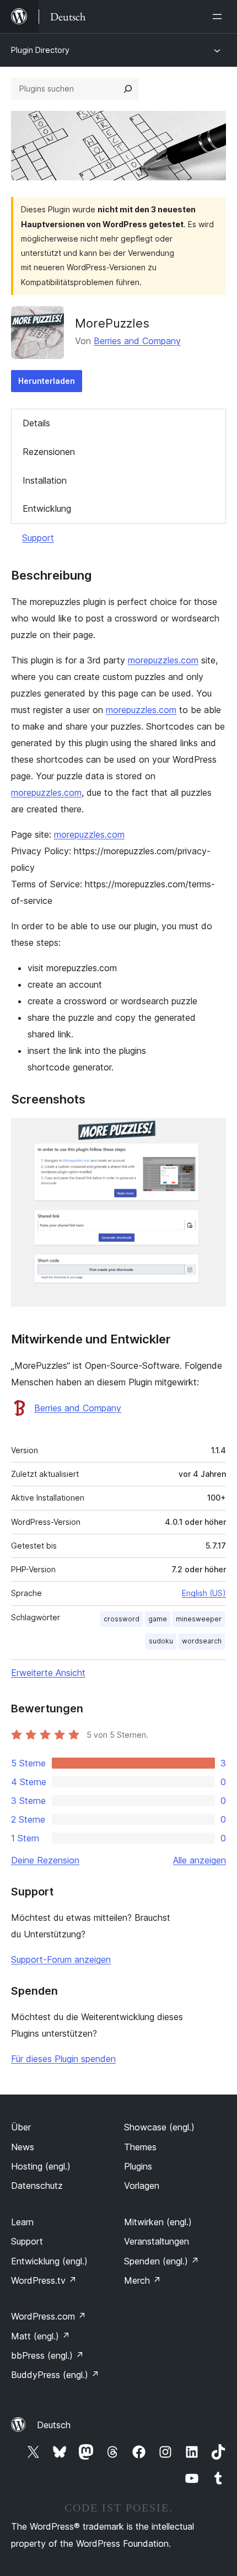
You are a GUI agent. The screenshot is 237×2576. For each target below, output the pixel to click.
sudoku (161, 1641)
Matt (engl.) (41, 2336)
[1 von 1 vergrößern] (211, 1133)
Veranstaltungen (157, 2241)
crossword (122, 1619)
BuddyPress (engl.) (55, 2375)
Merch (142, 2280)
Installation (45, 480)
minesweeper (199, 1619)
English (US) (204, 1593)
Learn (22, 2222)
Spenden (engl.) (161, 2261)
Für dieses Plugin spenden (63, 2059)
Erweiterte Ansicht (48, 1673)
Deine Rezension (45, 1860)
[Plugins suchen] (128, 89)
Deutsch (54, 2425)
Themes (140, 2147)
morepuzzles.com (163, 660)
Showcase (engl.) (159, 2127)
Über (21, 2127)
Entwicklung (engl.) (49, 2261)
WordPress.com (49, 2316)
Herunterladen (47, 381)
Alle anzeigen (200, 1860)
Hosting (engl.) (41, 2166)
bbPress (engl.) (47, 2355)
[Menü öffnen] (219, 17)
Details (36, 423)
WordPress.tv (44, 2280)
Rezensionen (49, 452)
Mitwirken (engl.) (158, 2222)
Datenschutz (37, 2186)
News (23, 2147)
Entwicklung (47, 508)
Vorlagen (142, 2186)
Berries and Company (137, 341)
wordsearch (202, 1641)
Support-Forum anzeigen (61, 1959)
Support (38, 538)
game (158, 1619)
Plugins (138, 2166)
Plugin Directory (40, 50)
